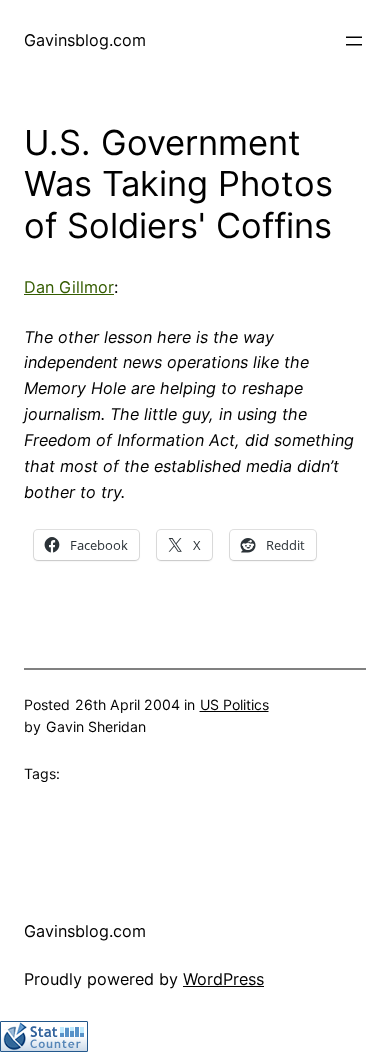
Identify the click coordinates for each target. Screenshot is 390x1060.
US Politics (234, 704)
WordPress (223, 979)
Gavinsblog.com (85, 40)
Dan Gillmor (69, 287)
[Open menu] (354, 41)
